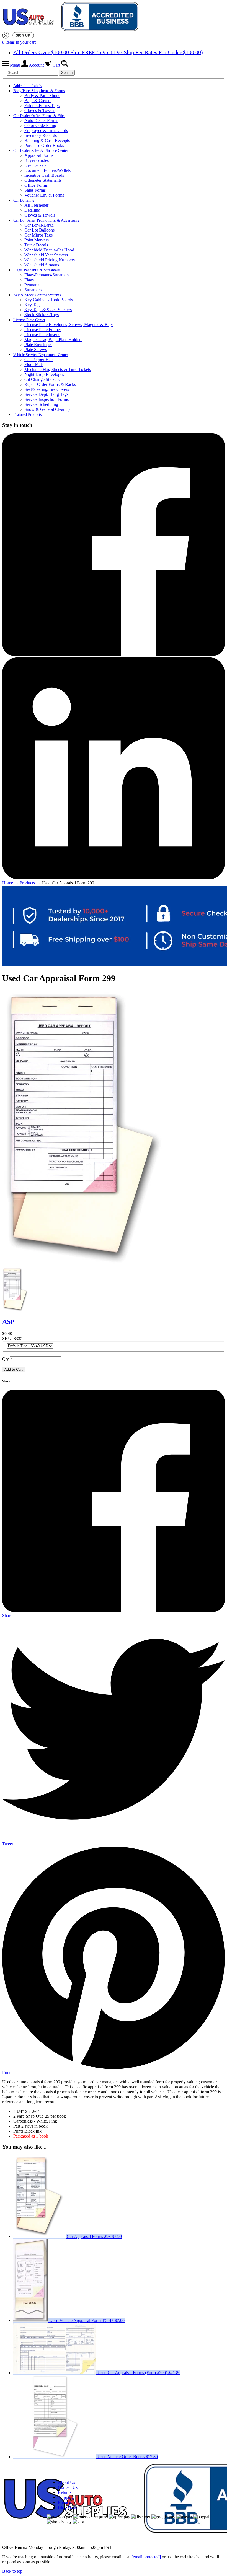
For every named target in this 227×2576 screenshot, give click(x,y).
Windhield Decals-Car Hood (49, 250)
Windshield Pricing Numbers (50, 260)
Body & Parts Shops (42, 96)
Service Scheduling (41, 404)
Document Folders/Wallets (47, 170)
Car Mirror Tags (38, 235)
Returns (65, 2492)
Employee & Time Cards (46, 130)
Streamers (33, 290)
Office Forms (36, 185)
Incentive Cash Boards (44, 175)
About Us (66, 2482)
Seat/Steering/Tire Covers (47, 389)
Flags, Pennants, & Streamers (36, 270)
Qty (6, 1359)
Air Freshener (36, 205)
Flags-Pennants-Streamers (47, 275)
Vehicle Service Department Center (41, 355)
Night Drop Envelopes (44, 374)
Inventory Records (41, 135)
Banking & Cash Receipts (47, 140)
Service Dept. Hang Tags (46, 394)
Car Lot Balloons (39, 230)
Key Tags (33, 305)
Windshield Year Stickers (46, 255)
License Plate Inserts (42, 335)
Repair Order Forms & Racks (50, 384)
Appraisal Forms (39, 155)
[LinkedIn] (114, 878)
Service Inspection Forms (47, 399)
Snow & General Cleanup (47, 409)
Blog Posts (67, 2507)
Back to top (12, 2571)
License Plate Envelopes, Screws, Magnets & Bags (69, 325)
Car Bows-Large (39, 225)
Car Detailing (24, 200)
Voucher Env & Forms (44, 195)
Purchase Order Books (44, 145)
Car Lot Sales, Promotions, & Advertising (46, 220)
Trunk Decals (36, 245)
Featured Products (27, 415)
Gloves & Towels (40, 111)
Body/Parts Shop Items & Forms (39, 91)
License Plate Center (29, 320)
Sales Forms (35, 190)
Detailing (32, 210)
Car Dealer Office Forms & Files (39, 116)
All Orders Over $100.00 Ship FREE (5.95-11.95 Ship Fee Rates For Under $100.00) (108, 52)
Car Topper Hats (39, 359)
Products (27, 883)
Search (67, 73)
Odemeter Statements (43, 180)
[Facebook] (114, 654)
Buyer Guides (37, 160)
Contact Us (68, 2487)
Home (8, 883)
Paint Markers (37, 240)
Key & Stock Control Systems (37, 295)
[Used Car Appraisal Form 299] (16, 1310)
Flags (29, 280)
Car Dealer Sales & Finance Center (41, 151)
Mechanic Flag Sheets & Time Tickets (58, 369)
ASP (8, 1322)
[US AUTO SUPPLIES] (71, 17)
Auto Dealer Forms (41, 120)
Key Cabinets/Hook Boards (49, 300)
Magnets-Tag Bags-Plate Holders (53, 340)
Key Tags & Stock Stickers (48, 310)
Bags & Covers (38, 101)
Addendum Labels (28, 86)
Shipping (66, 2497)
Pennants (32, 285)
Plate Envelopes (38, 345)
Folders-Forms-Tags (42, 106)
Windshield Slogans (42, 265)
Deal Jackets (35, 165)
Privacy (65, 2502)
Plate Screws (36, 350)
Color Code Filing (40, 125)
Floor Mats (34, 364)
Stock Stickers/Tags (42, 315)
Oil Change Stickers (42, 379)
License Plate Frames (43, 330)
